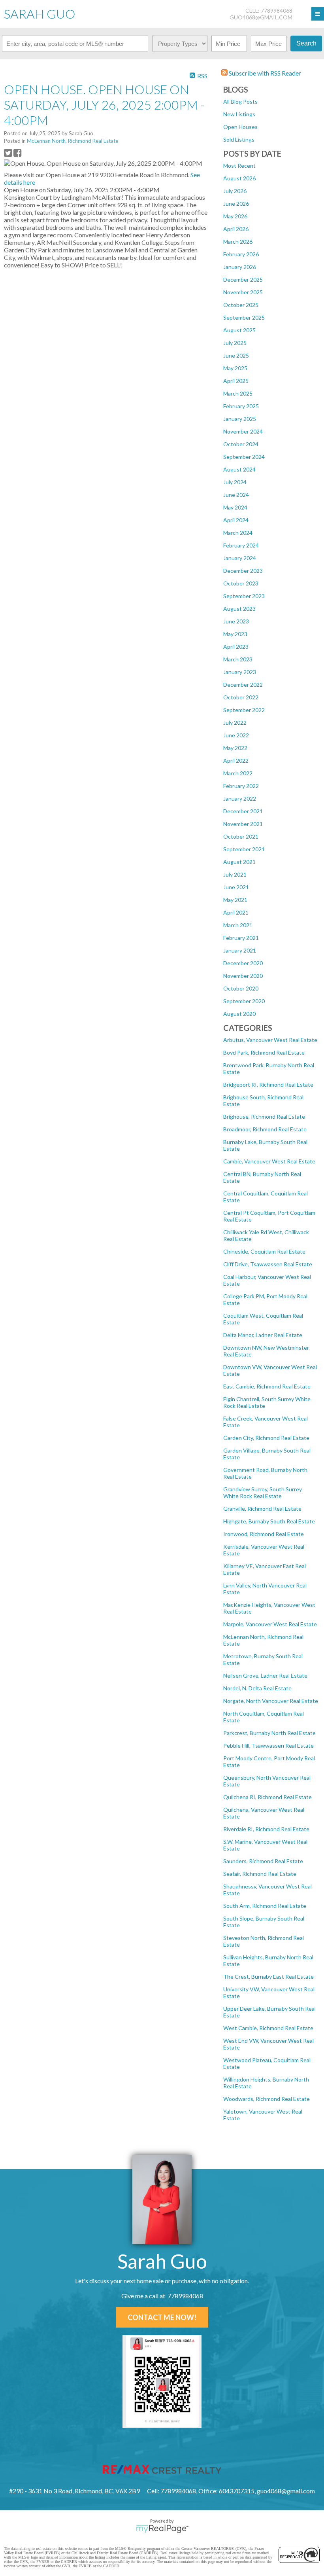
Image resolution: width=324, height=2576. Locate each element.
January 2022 (240, 798)
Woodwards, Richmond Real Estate (267, 2099)
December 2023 (243, 571)
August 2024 (239, 469)
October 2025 (241, 305)
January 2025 (240, 419)
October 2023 (241, 583)
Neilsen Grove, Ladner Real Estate (265, 1675)
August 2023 (239, 609)
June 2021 (236, 887)
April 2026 (236, 229)
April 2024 (236, 520)
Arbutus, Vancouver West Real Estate (270, 1040)
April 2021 (236, 912)
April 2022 (236, 760)
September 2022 (244, 710)
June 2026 (236, 204)
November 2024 (243, 431)
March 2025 (238, 393)
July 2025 (235, 343)
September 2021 (244, 849)
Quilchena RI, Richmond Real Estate (267, 1797)
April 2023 (236, 647)
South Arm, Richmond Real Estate (265, 1906)
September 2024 (244, 457)
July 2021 (235, 874)
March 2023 (238, 659)
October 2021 (241, 836)
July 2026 (235, 191)
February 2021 (241, 938)
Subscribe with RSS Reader (264, 73)
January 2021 (240, 950)
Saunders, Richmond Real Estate (263, 1861)
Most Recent (239, 166)
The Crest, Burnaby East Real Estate (268, 1977)
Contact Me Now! (162, 2317)
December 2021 (243, 811)
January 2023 (240, 672)
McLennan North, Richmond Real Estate (73, 141)
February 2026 (241, 254)
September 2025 (244, 317)
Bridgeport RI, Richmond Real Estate (268, 1084)
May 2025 (235, 368)
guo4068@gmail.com (261, 17)
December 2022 (243, 685)
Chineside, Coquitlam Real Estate (264, 1251)
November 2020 (243, 976)
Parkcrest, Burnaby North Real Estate (269, 1733)
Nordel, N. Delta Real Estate (257, 1688)
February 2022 (241, 786)
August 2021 (239, 862)
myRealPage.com (162, 2529)
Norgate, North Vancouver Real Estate (271, 1701)
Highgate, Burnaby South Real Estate (269, 1521)
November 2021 (243, 824)
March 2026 (238, 241)
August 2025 (239, 330)
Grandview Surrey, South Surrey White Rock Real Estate (263, 1493)
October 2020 (241, 988)
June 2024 (236, 495)
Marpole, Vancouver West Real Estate (270, 1624)
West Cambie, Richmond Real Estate (268, 2028)
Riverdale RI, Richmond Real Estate (266, 1829)
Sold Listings (239, 139)
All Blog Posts (240, 101)
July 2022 (235, 723)
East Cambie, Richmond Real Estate (267, 1386)
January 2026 (240, 267)
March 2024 (238, 533)
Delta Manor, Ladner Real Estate (263, 1335)
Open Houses (240, 127)
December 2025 (243, 279)
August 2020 (239, 1014)
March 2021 (238, 925)
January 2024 (240, 558)
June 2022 (236, 735)
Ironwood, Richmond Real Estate (264, 1534)
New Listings (239, 114)
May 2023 (235, 634)
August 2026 (239, 178)
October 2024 (241, 444)
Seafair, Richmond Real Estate (260, 1874)
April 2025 (236, 381)
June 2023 (236, 621)
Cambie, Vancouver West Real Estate (269, 1161)
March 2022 (238, 773)
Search (306, 43)
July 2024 (235, 482)
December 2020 (243, 963)
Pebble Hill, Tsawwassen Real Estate (268, 1745)
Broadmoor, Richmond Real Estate (265, 1129)
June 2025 (236, 355)
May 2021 (235, 900)
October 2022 (241, 697)
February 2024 (241, 545)
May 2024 (235, 507)
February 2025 (241, 406)
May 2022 (235, 748)
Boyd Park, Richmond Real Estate (264, 1052)
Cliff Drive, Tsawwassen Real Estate (268, 1264)
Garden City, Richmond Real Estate (266, 1438)
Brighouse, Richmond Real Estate (264, 1117)
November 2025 (243, 292)
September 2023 (244, 596)
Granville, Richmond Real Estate (262, 1509)
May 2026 (235, 216)
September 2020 (244, 1001)
